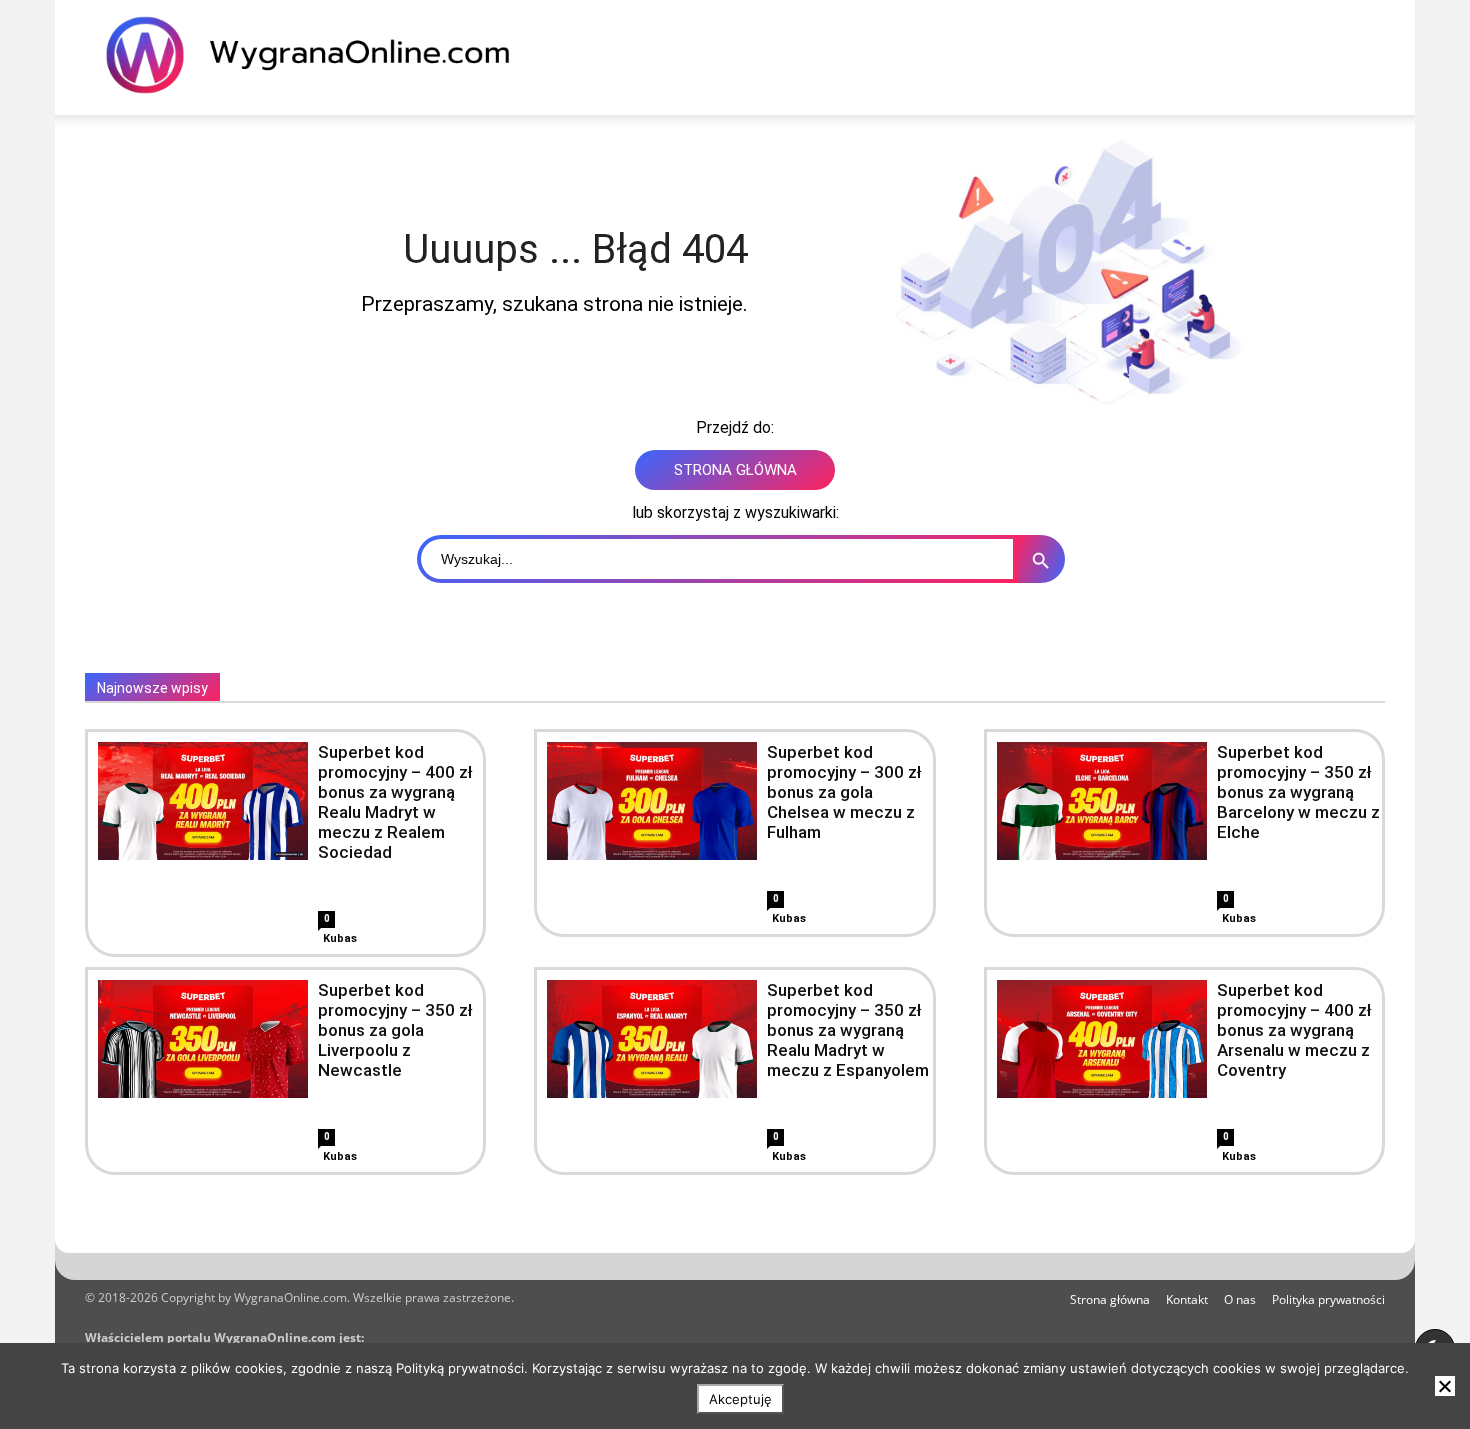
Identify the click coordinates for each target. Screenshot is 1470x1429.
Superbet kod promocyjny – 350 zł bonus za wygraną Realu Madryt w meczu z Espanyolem (848, 1030)
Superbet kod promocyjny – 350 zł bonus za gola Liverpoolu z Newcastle (395, 1030)
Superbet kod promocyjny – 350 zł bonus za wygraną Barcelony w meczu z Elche (1298, 792)
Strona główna (1110, 1299)
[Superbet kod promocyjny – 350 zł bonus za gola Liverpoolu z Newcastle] (203, 1039)
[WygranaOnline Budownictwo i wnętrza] (320, 55)
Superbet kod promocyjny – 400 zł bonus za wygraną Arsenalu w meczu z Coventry (1294, 1030)
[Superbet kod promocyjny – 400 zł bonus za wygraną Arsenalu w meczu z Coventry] (1102, 1039)
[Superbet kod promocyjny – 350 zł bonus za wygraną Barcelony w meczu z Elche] (1102, 801)
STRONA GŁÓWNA (735, 470)
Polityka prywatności (1328, 1299)
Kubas (340, 938)
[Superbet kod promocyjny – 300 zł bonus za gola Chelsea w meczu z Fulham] (652, 801)
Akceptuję (740, 1399)
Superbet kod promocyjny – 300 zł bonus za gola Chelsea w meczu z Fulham (844, 792)
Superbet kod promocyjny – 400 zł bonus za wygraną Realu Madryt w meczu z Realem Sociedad (395, 802)
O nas (1240, 1299)
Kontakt (1187, 1299)
